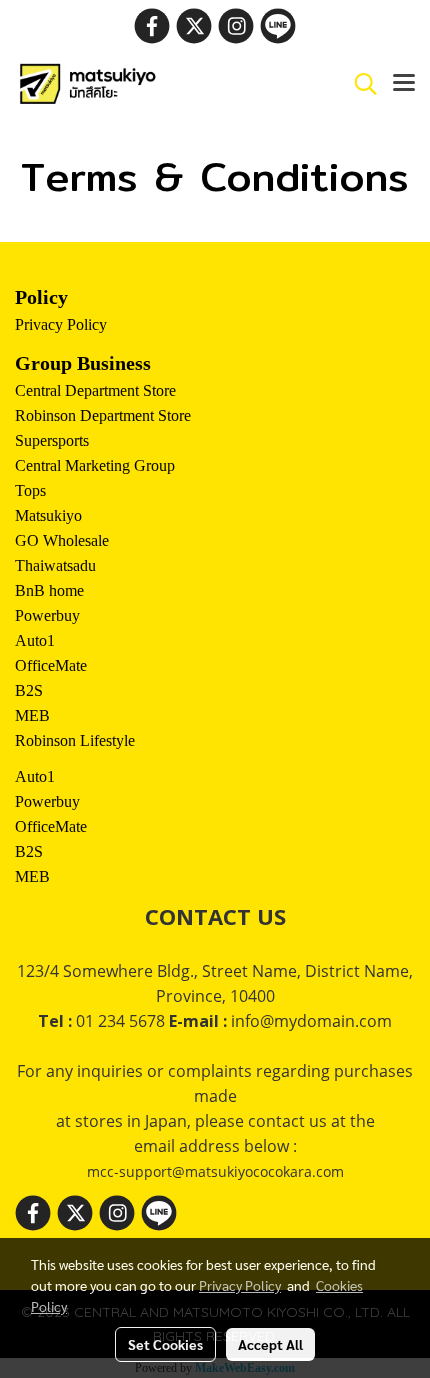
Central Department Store (95, 390)
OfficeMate (51, 665)
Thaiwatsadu (55, 565)
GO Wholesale (62, 540)
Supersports (52, 440)
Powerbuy (47, 615)
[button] (359, 84)
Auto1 (35, 640)
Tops (30, 490)
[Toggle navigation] (404, 84)
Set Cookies (165, 1344)
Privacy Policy (61, 324)
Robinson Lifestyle (75, 740)
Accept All (270, 1344)
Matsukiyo (48, 515)
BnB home (49, 590)
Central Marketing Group (95, 465)
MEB (32, 715)
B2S (29, 690)
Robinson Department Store (103, 415)
